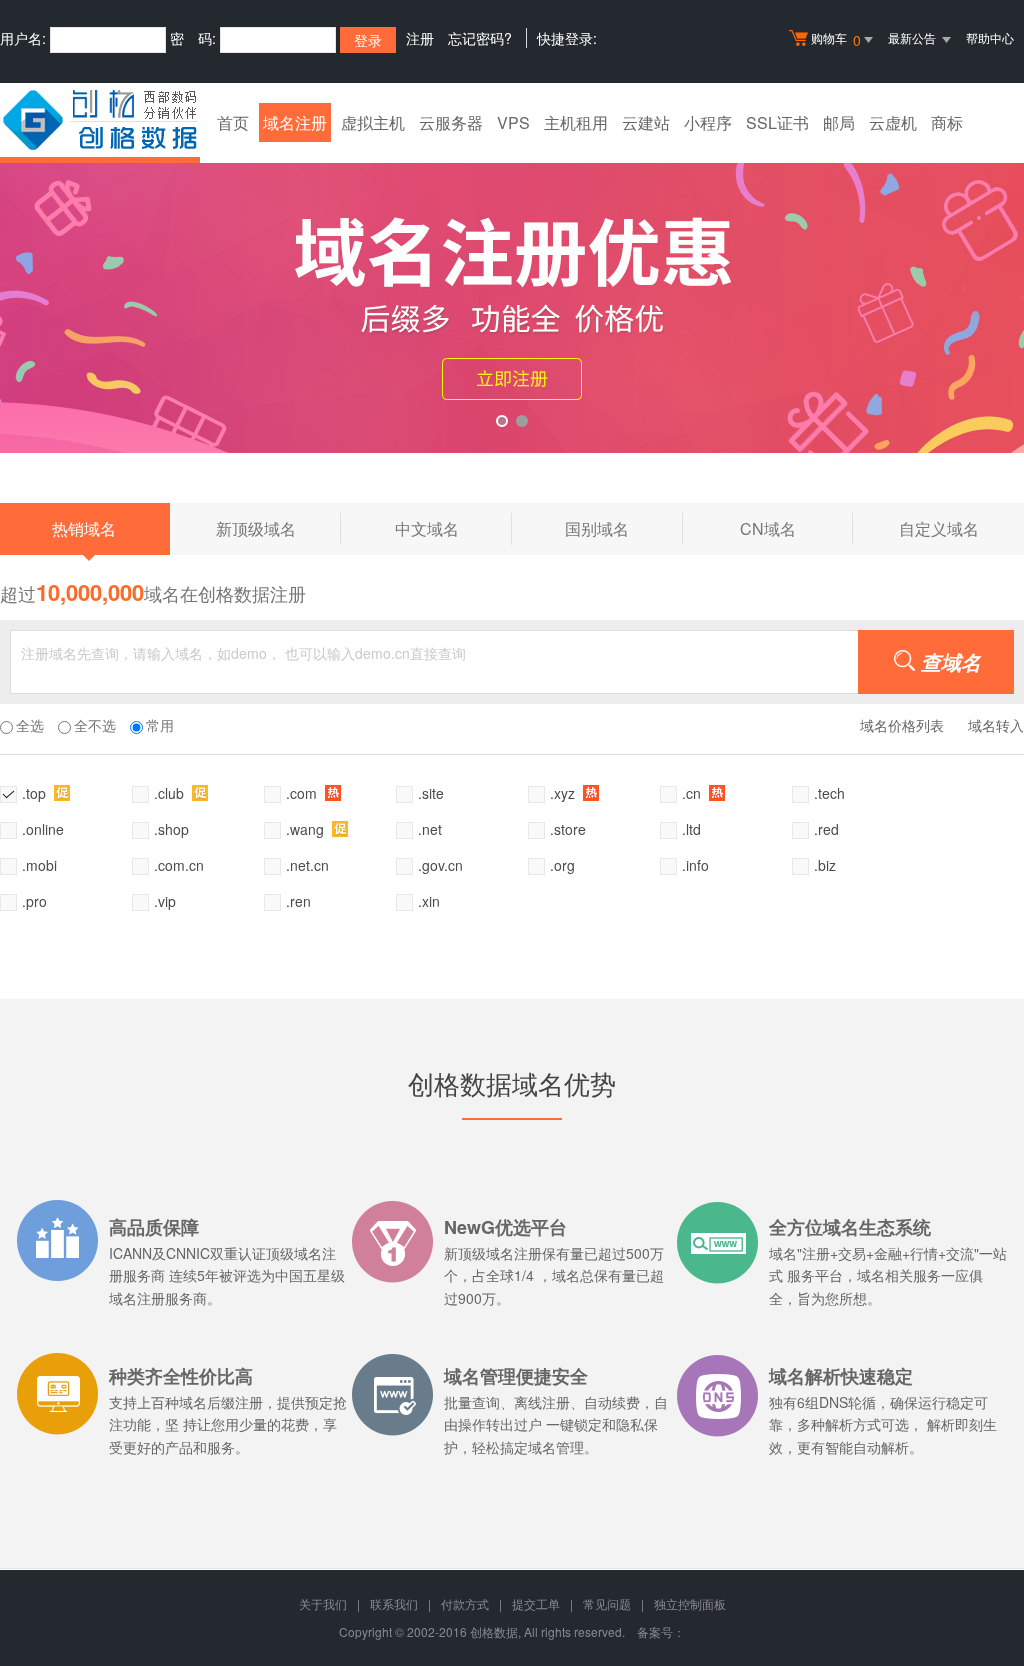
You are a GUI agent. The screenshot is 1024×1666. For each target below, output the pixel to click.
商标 (947, 122)
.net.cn (307, 865)
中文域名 (453, 527)
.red (826, 829)
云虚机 (893, 122)
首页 (233, 122)
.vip (165, 901)
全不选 (95, 725)
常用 (160, 725)
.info (695, 865)
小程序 (708, 122)
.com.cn (179, 865)
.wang (307, 829)
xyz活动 (512, 293)
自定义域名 (939, 528)
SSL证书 (777, 122)
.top (36, 793)
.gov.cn (440, 865)
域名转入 (996, 725)
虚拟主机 (373, 122)
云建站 (646, 122)
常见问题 (607, 1603)
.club (171, 793)
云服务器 (451, 122)
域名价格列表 (902, 725)
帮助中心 (990, 37)
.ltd (691, 829)
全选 (30, 725)
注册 (420, 38)
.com (303, 793)
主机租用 (576, 122)
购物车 (836, 39)
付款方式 (465, 1603)
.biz (825, 865)
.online (43, 829)
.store (568, 829)
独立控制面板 (690, 1603)
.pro (34, 901)
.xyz (564, 793)
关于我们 (323, 1603)
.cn (693, 793)
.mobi (39, 865)
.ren (298, 901)
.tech (829, 793)
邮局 (839, 122)
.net (430, 829)
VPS (513, 122)
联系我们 (394, 1603)
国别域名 (623, 527)
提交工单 (536, 1603)
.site (431, 793)
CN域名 (796, 527)
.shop (171, 829)
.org (562, 865)
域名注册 (295, 122)
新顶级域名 (278, 527)
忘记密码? (480, 38)
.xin (429, 901)
